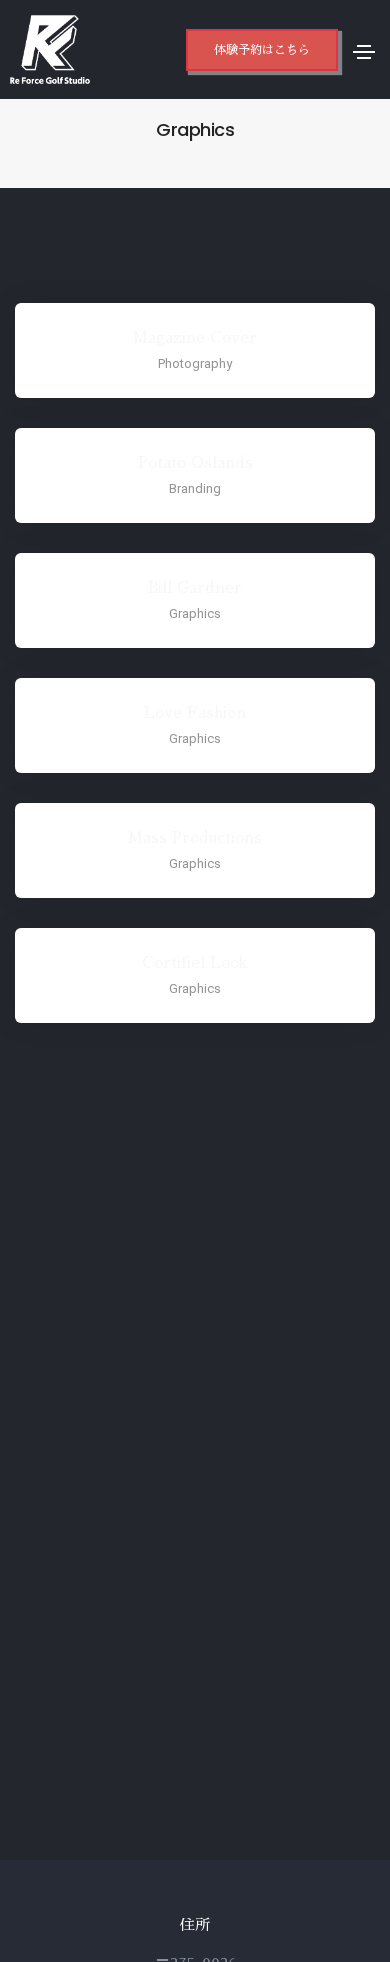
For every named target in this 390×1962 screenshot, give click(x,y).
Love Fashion (195, 712)
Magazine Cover (195, 337)
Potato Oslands (195, 462)
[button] (262, 50)
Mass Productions (195, 837)
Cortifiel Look (195, 962)
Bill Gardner (195, 587)
